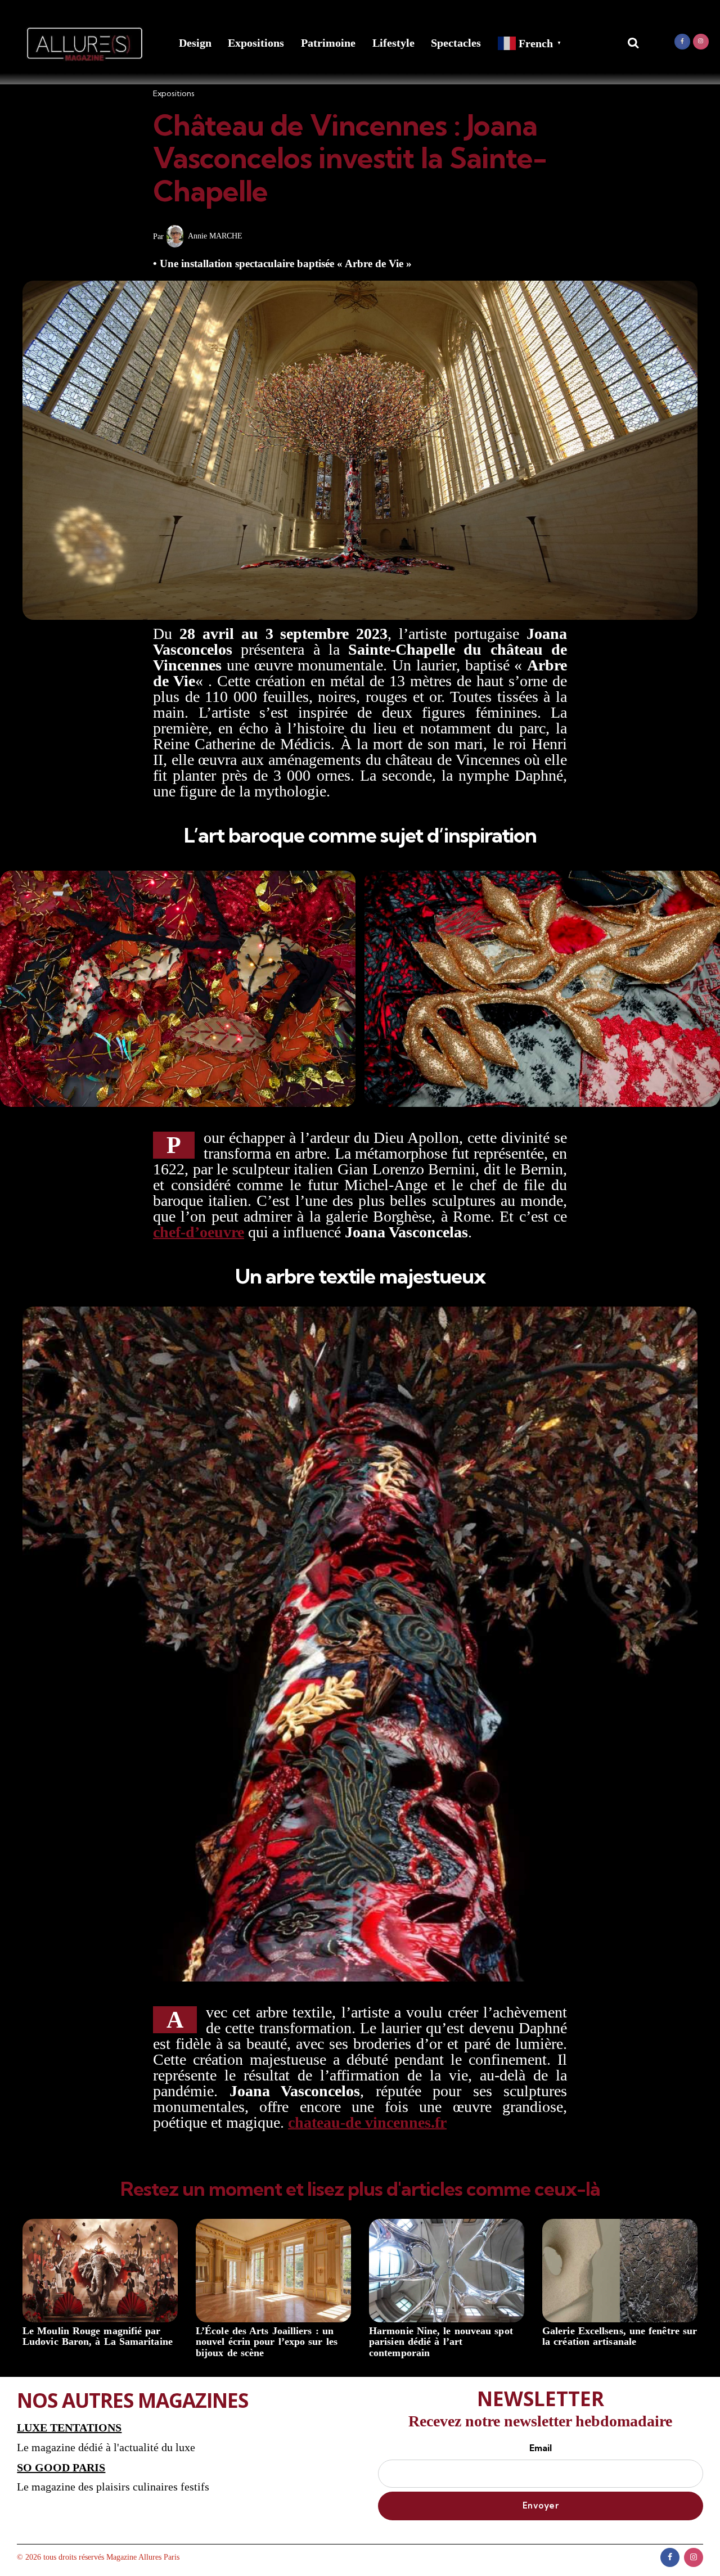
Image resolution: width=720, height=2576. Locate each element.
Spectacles (456, 43)
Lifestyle (393, 43)
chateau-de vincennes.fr (367, 2122)
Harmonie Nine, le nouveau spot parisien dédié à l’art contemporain (441, 2342)
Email (541, 2448)
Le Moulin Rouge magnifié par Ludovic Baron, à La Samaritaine (98, 2337)
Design (195, 43)
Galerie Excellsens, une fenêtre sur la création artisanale (620, 2337)
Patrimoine (328, 43)
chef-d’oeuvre (199, 1232)
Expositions (256, 43)
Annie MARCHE (215, 236)
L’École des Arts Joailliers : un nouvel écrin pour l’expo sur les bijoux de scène (267, 2342)
